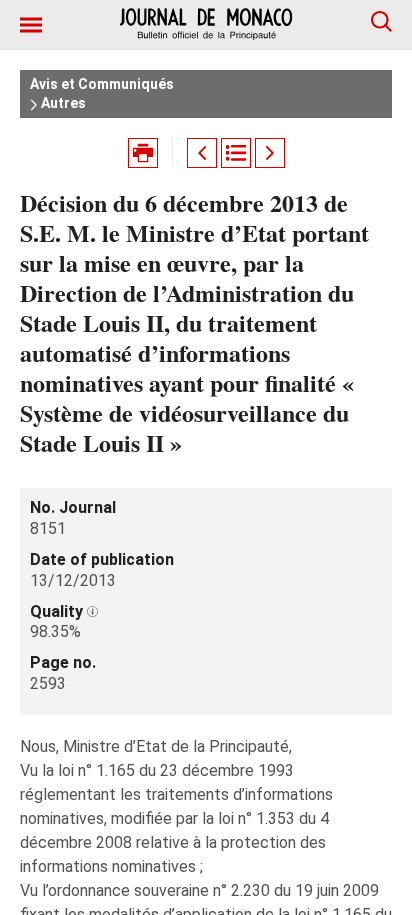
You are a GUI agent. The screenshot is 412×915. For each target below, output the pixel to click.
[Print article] (143, 153)
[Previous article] (202, 153)
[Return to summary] (236, 153)
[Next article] (270, 153)
